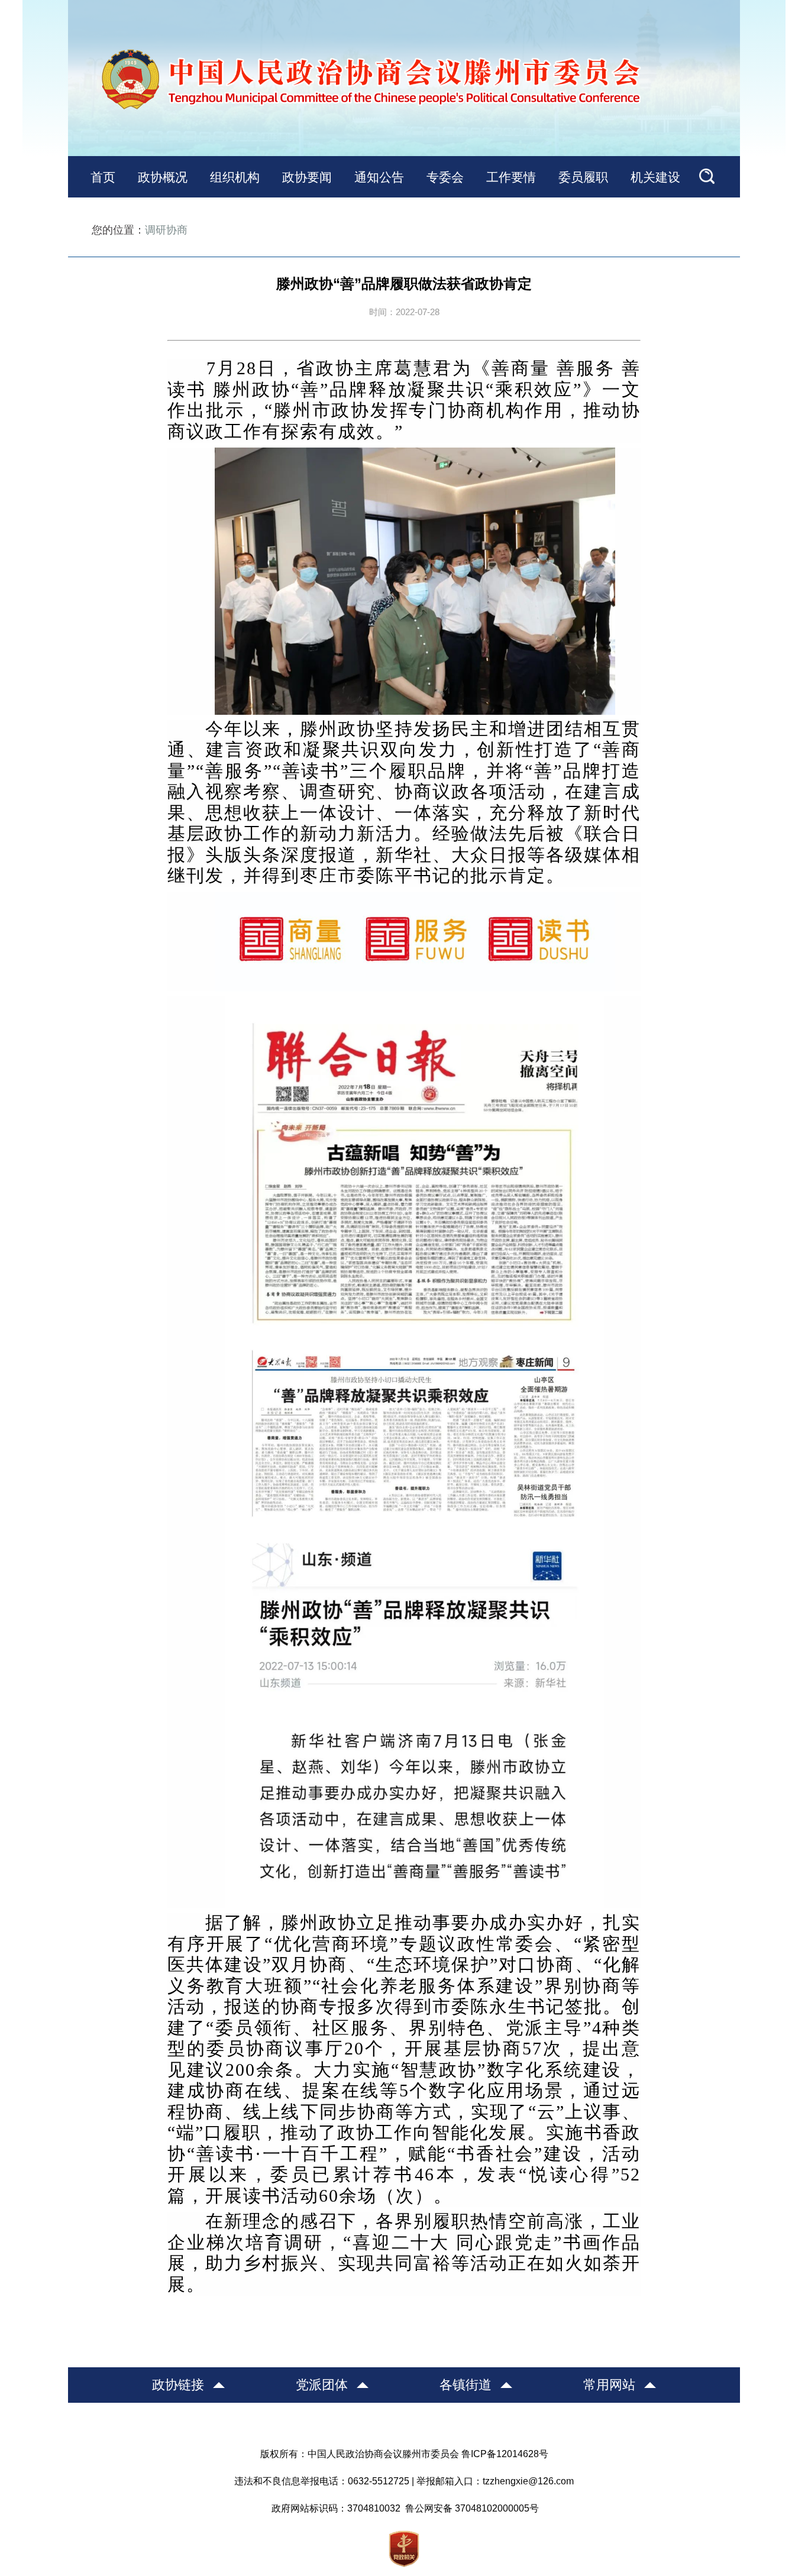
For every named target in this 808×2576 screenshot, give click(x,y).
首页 (103, 177)
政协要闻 (307, 177)
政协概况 (163, 177)
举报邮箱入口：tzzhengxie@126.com (495, 2481)
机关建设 (655, 177)
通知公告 (379, 177)
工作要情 (511, 177)
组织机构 (235, 177)
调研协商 (166, 230)
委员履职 (583, 177)
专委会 (445, 177)
